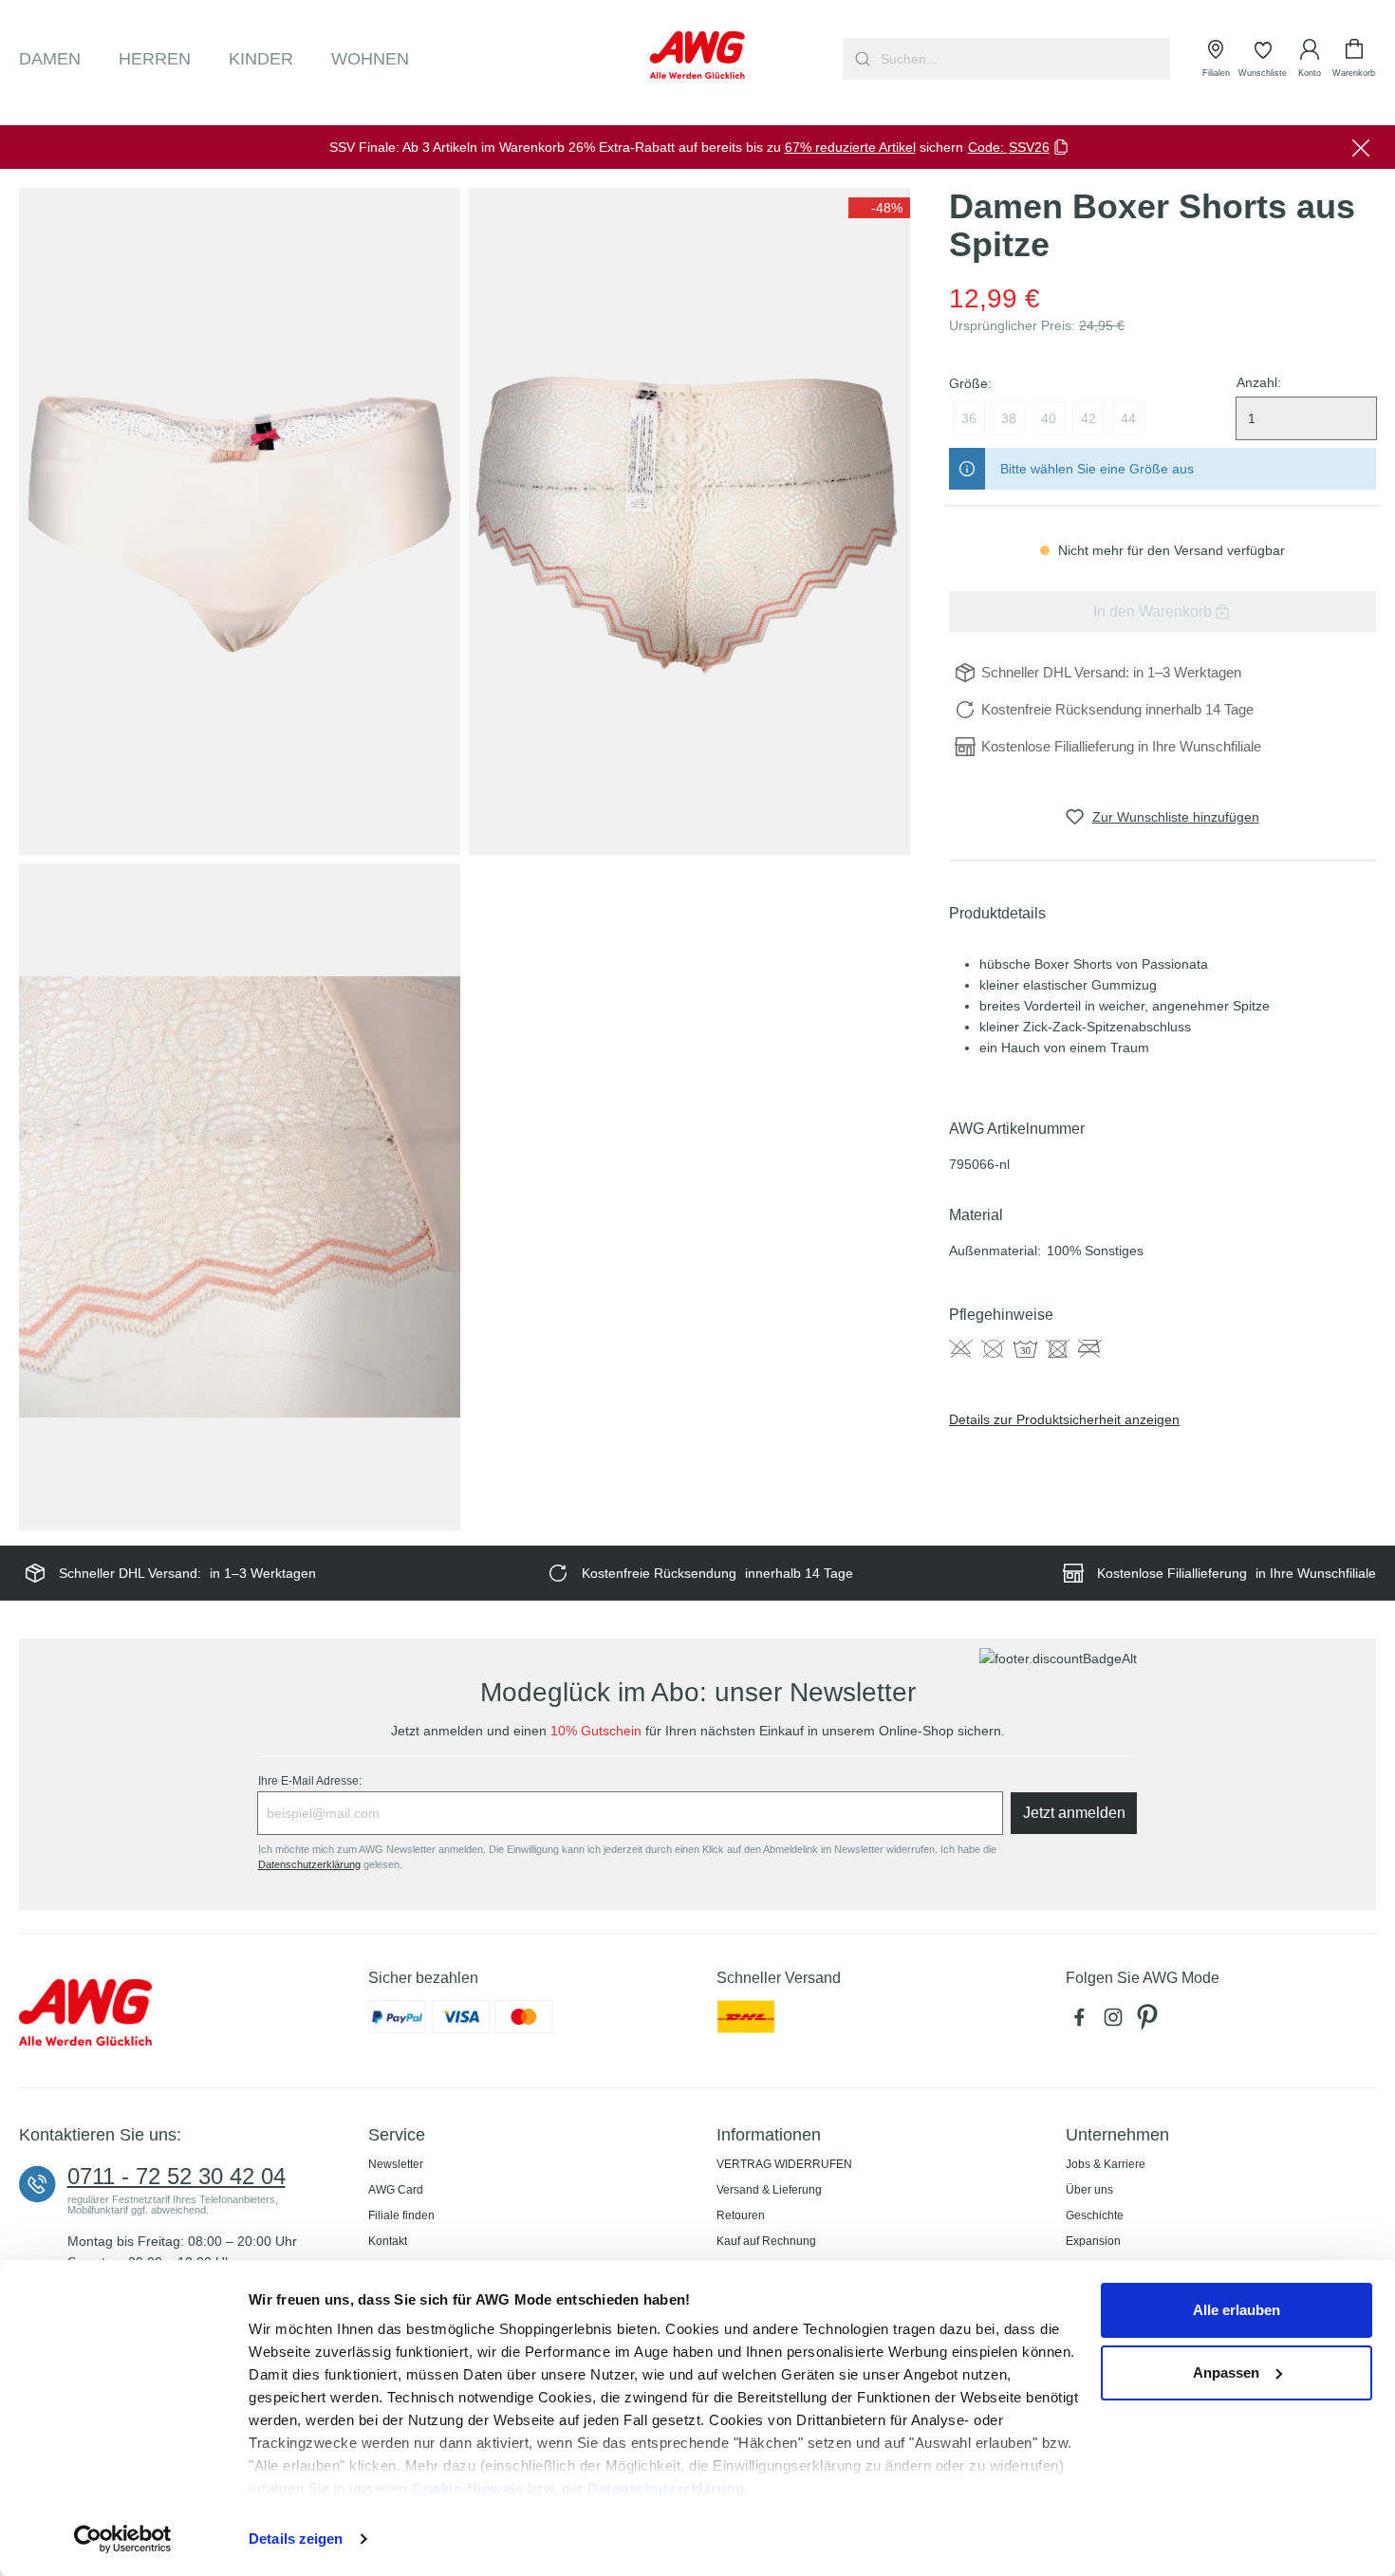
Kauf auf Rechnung (766, 2241)
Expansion (1093, 2241)
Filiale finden (401, 2215)
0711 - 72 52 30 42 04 (177, 2177)
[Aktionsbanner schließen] (1361, 147)
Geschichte (1095, 2215)
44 (1128, 418)
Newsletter (396, 2164)
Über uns (1089, 2190)
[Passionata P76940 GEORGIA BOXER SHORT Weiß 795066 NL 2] (689, 521)
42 (1088, 418)
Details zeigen (296, 2539)
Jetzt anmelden (1074, 1813)
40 (1049, 418)
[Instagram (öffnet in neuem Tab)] (1117, 2022)
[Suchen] (860, 59)
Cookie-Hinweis (467, 2488)
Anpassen (1226, 2372)
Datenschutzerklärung (666, 2488)
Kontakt (388, 2241)
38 (1009, 418)
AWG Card (396, 2190)
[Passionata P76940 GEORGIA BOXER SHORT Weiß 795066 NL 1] (240, 521)
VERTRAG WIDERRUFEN (784, 2164)
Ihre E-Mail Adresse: (310, 1781)
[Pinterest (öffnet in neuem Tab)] (1149, 2022)
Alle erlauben (1237, 2310)
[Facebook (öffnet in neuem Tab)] (1083, 2022)
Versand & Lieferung (769, 2190)
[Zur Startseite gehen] (697, 55)
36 (969, 418)
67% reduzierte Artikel (850, 147)
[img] (879, 208)
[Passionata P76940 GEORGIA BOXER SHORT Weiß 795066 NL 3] (240, 1197)
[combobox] (1023, 59)
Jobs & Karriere (1106, 2164)
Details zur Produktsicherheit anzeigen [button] (1064, 1419)
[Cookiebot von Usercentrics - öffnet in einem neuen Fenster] (123, 2539)
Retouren (741, 2215)
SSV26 (1029, 147)
